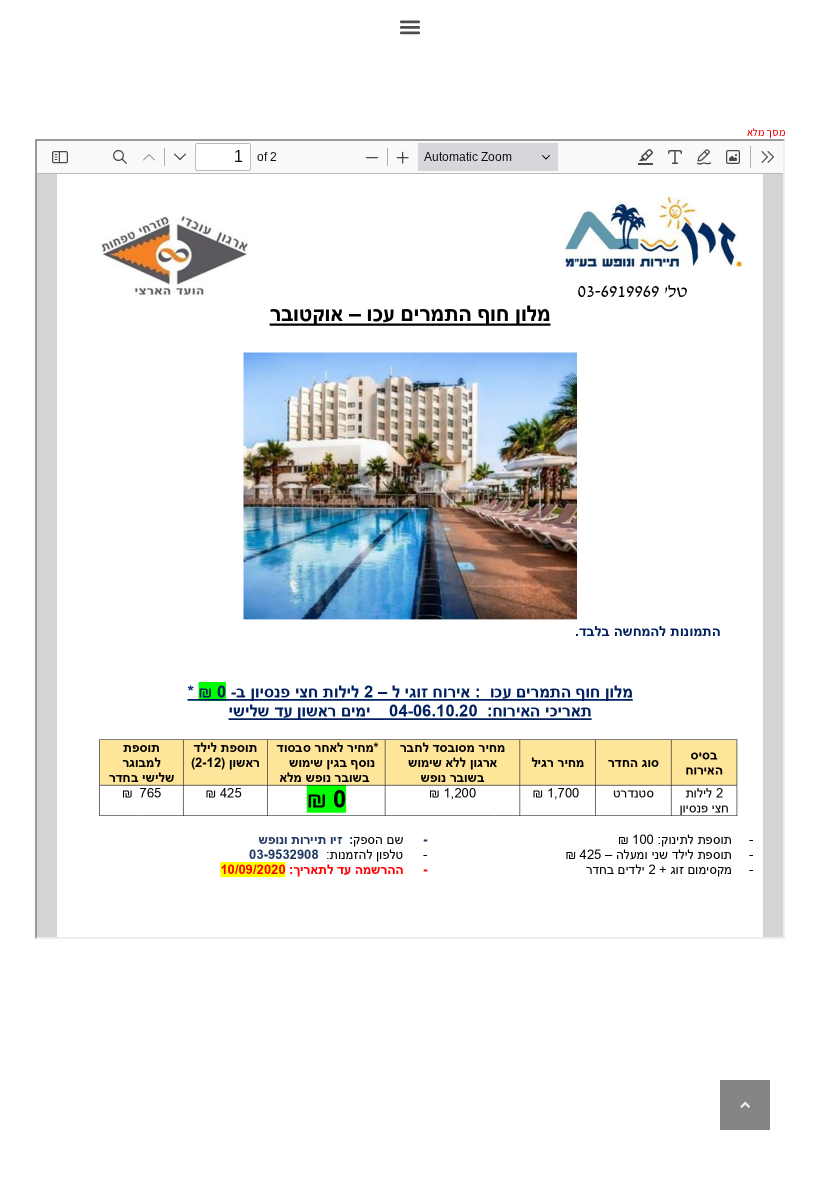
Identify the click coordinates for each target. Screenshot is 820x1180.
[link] (745, 1105)
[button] (410, 26)
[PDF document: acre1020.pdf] (410, 539)
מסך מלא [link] (766, 132)
